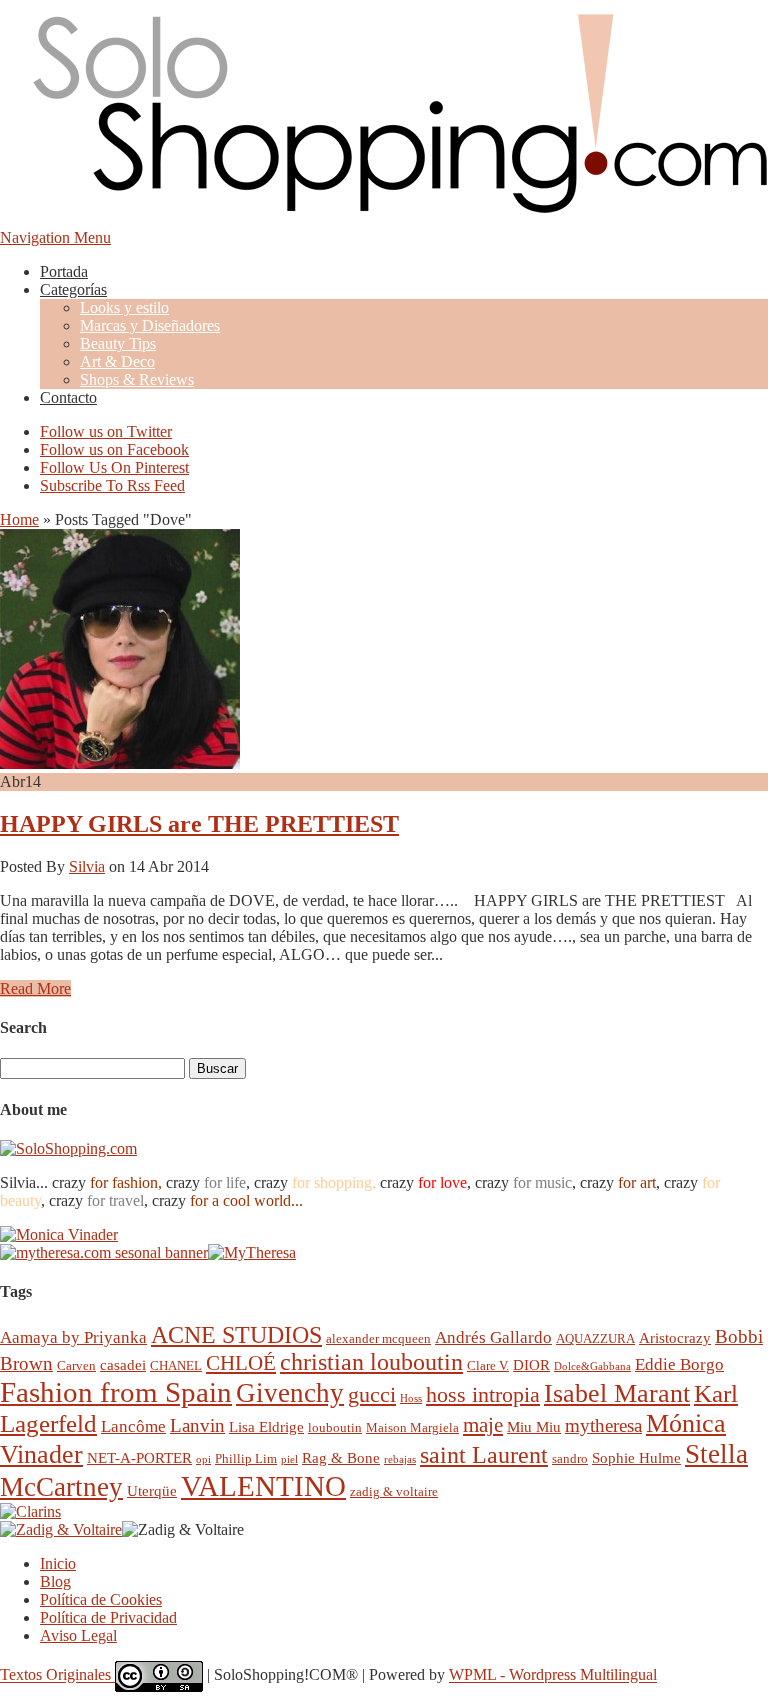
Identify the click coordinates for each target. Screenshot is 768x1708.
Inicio (58, 1563)
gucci (372, 1394)
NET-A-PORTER (139, 1457)
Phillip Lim (246, 1458)
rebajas (400, 1459)
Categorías (73, 289)
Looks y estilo (124, 307)
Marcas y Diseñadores (150, 325)
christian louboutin (371, 1362)
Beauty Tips (118, 343)
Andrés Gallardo (493, 1337)
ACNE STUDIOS (236, 1335)
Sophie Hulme (636, 1457)
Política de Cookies (101, 1599)
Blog (55, 1581)
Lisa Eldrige (266, 1426)
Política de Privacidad (108, 1617)
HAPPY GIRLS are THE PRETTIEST (199, 824)
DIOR (531, 1364)
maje (483, 1424)
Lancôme (133, 1426)
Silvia (87, 866)
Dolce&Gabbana (592, 1366)
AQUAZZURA (595, 1338)
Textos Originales (57, 1675)
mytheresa (603, 1425)
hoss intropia (483, 1394)
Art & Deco (117, 361)
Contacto (68, 397)
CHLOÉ (241, 1362)
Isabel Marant (617, 1393)
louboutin (335, 1427)
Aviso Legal (78, 1635)
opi (203, 1459)
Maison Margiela (412, 1427)
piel (289, 1459)
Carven (76, 1365)
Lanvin (197, 1425)
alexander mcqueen (378, 1338)
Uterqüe (152, 1490)
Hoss (411, 1398)
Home (19, 519)
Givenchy (290, 1393)
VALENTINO (263, 1486)
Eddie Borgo (679, 1364)
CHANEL (176, 1365)
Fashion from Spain (116, 1392)
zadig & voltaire (394, 1491)
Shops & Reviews (137, 379)
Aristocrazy (675, 1337)
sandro (570, 1458)
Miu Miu (534, 1426)
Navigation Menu (55, 237)
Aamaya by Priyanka (73, 1337)
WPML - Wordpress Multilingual (553, 1675)
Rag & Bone (341, 1457)
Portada (64, 271)
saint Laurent (484, 1455)
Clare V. (488, 1365)
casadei (123, 1364)
